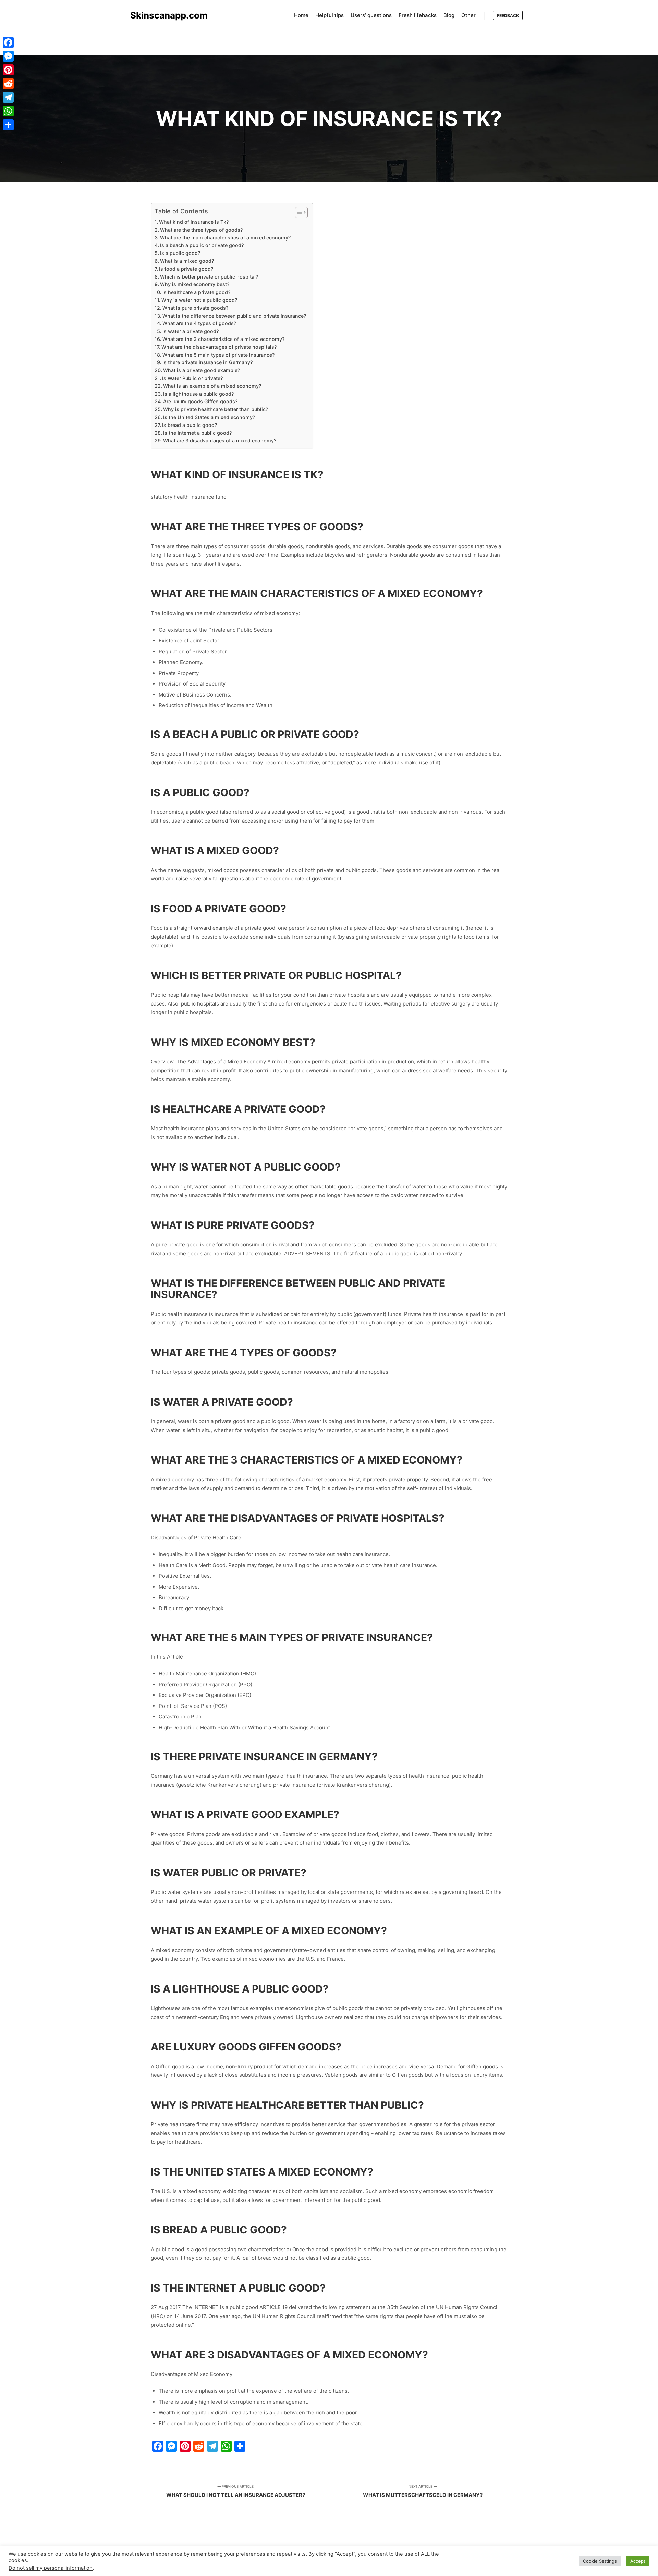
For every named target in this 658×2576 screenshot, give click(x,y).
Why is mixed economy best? (195, 284)
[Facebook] (8, 42)
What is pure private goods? (195, 308)
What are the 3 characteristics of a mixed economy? (223, 339)
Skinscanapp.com (164, 15)
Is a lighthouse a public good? (198, 394)
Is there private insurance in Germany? (208, 362)
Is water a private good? (191, 331)
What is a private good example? (202, 370)
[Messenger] (8, 56)
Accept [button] (638, 2561)
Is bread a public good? (190, 425)
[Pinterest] (8, 70)
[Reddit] (8, 84)
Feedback (508, 16)
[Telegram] (8, 97)
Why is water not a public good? (199, 300)
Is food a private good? (186, 269)
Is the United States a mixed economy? (209, 417)
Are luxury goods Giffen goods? (200, 401)
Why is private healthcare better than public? (216, 409)
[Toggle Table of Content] (298, 212)
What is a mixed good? (187, 261)
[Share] (8, 125)
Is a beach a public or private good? (202, 245)
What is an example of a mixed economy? (212, 386)
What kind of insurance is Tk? (194, 222)
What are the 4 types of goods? (199, 323)
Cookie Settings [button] (600, 2561)
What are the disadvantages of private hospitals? (219, 347)
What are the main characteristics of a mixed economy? (225, 238)
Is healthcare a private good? (196, 292)
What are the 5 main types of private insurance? (218, 355)
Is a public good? (180, 253)
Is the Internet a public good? (197, 433)
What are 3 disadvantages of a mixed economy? (220, 440)
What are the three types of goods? (201, 230)
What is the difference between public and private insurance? (234, 316)
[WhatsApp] (8, 111)
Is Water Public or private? (192, 378)
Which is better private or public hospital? (209, 277)
